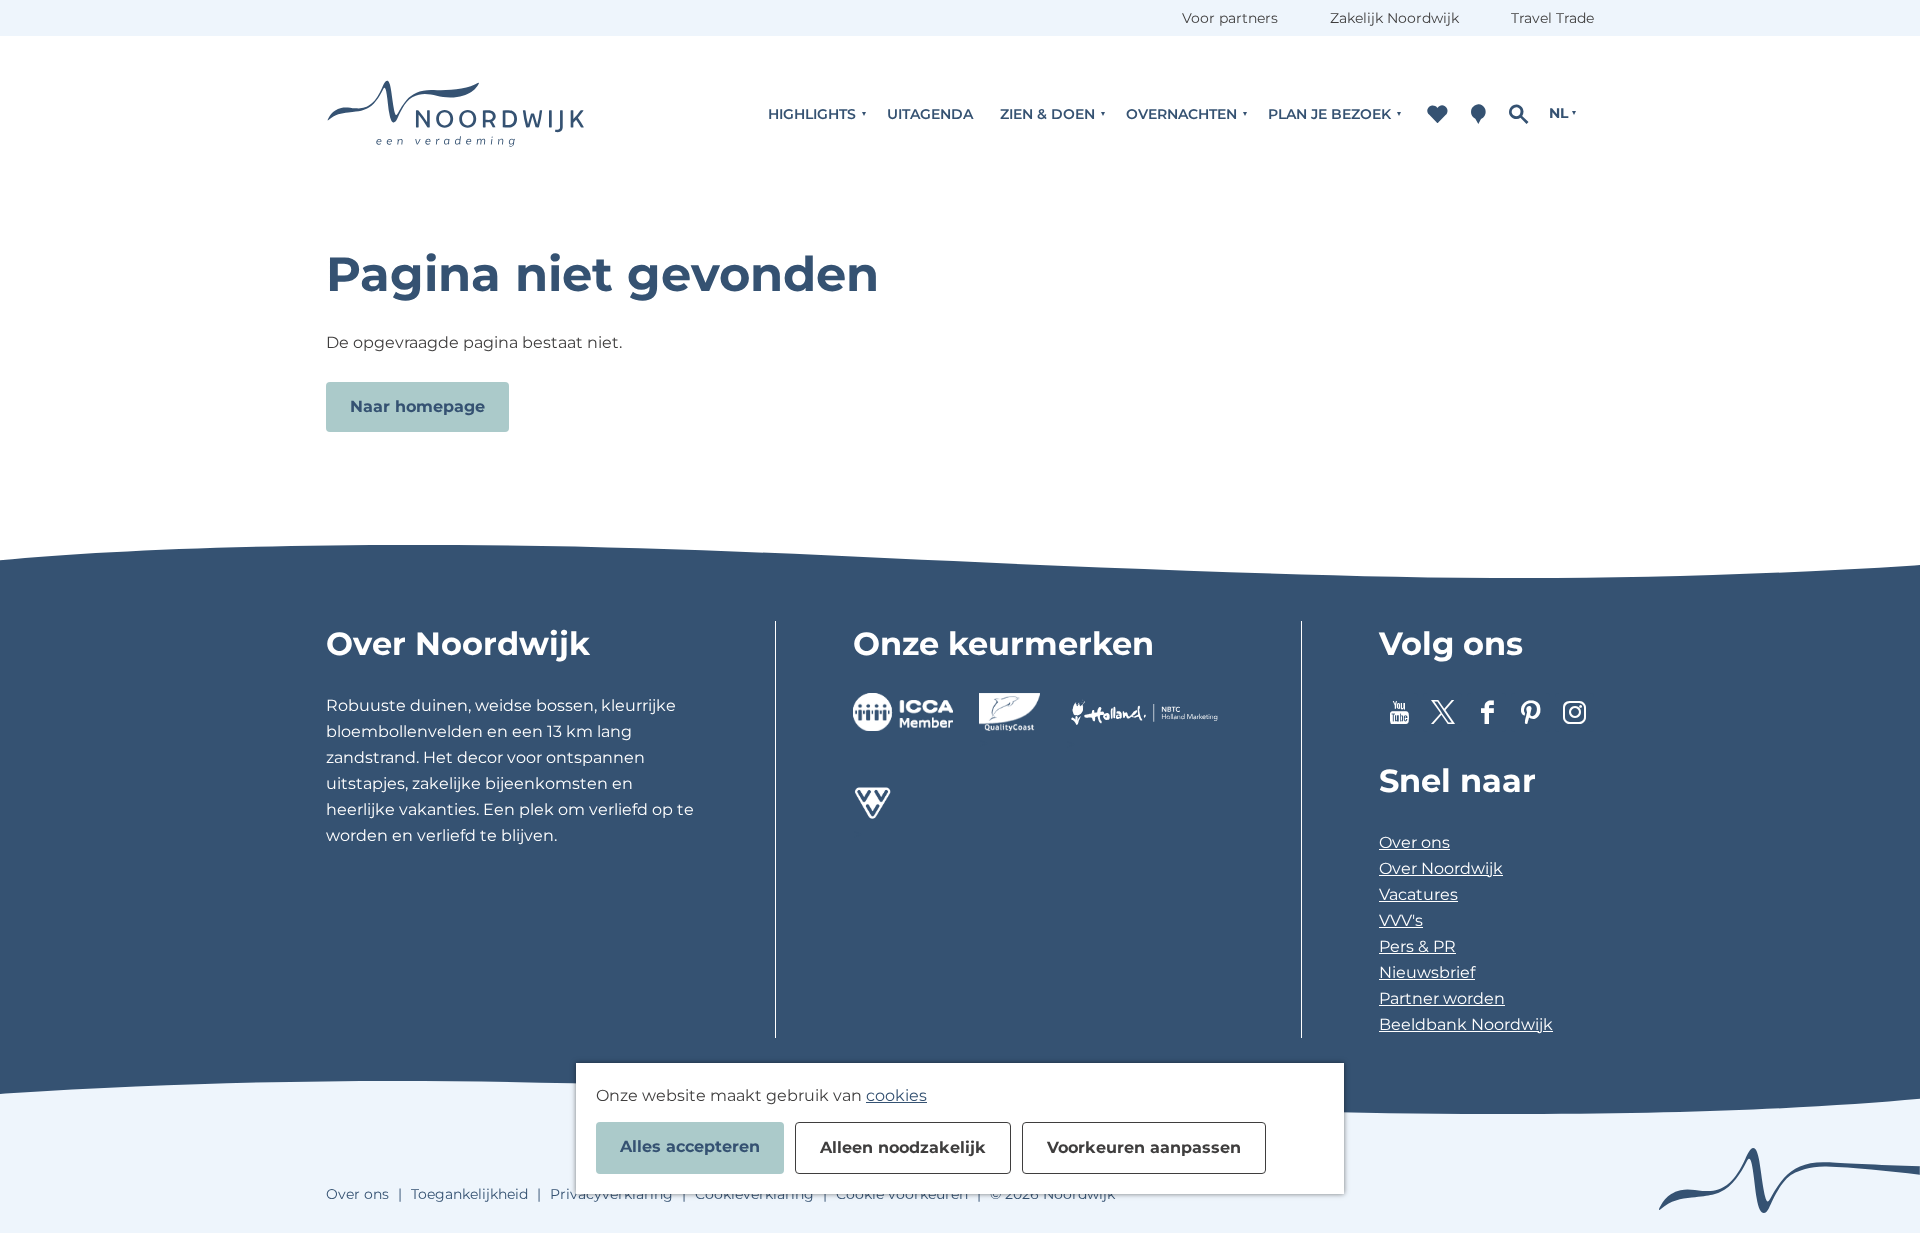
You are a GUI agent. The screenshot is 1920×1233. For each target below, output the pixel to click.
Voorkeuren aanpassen (1144, 1147)
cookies (896, 1095)
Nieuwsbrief (1427, 972)
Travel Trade (1552, 18)
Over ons (1414, 842)
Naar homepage (417, 406)
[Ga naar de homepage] (456, 113)
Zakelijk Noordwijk (1394, 18)
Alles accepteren (690, 1146)
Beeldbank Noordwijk (1466, 1024)
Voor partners (1230, 18)
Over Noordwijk (1441, 868)
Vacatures (1418, 894)
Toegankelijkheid (469, 1194)
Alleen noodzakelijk (903, 1147)
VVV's (1401, 920)
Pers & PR (1417, 946)
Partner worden (1442, 998)
